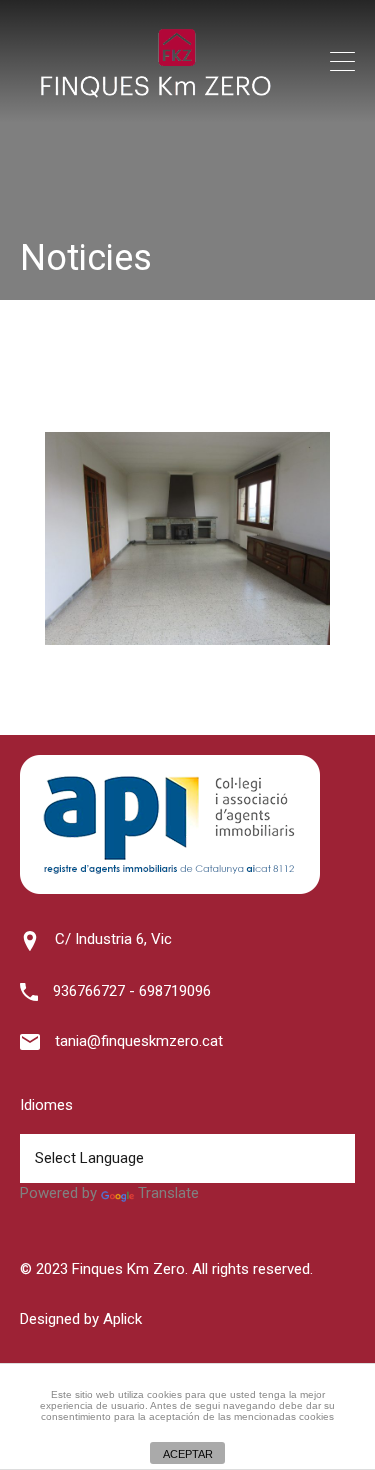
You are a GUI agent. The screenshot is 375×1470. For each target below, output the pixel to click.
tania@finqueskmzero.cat (139, 1041)
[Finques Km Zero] (155, 93)
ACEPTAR (188, 1454)
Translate (168, 1193)
